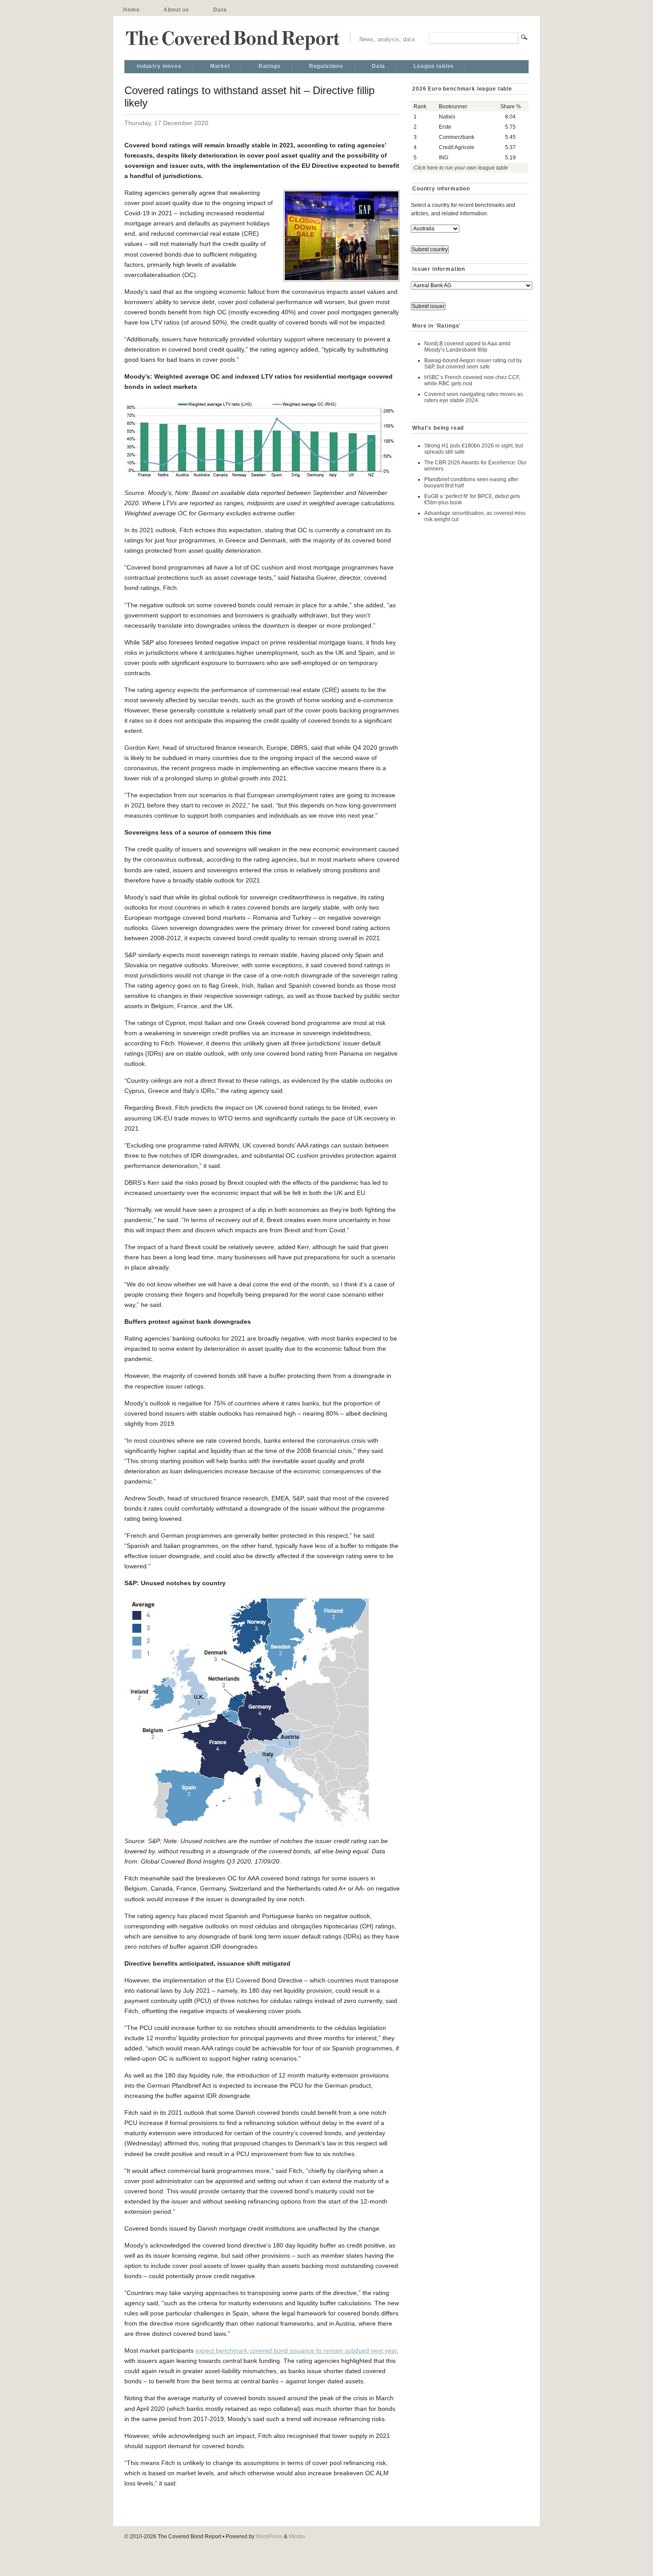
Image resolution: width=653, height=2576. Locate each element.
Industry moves (159, 66)
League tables (434, 66)
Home (131, 10)
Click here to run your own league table (461, 168)
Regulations (326, 66)
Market (220, 66)
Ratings (270, 66)
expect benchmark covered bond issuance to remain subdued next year (296, 2350)
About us (176, 10)
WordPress (269, 2536)
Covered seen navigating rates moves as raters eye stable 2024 (474, 397)
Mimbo (297, 2536)
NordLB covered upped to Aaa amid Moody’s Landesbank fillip (467, 347)
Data (220, 10)
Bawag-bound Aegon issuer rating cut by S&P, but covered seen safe (473, 364)
